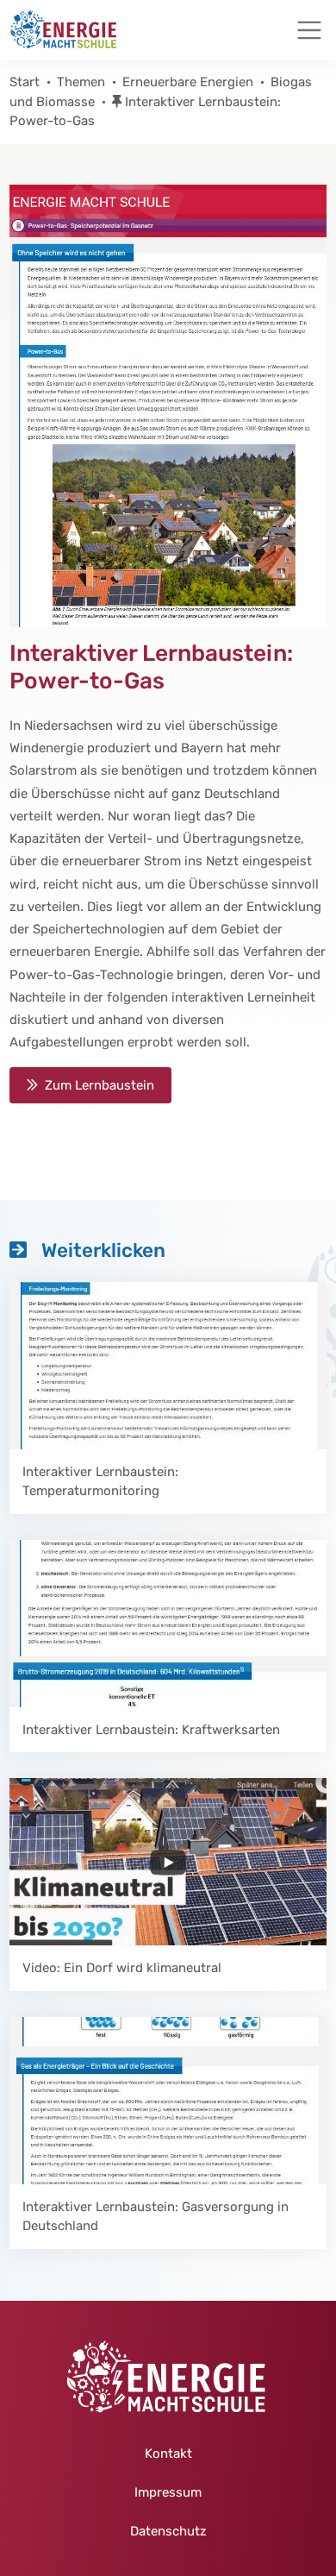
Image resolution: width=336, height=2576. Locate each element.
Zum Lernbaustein (100, 1085)
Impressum (168, 2492)
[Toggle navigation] (309, 30)
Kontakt (168, 2453)
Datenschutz (168, 2531)
